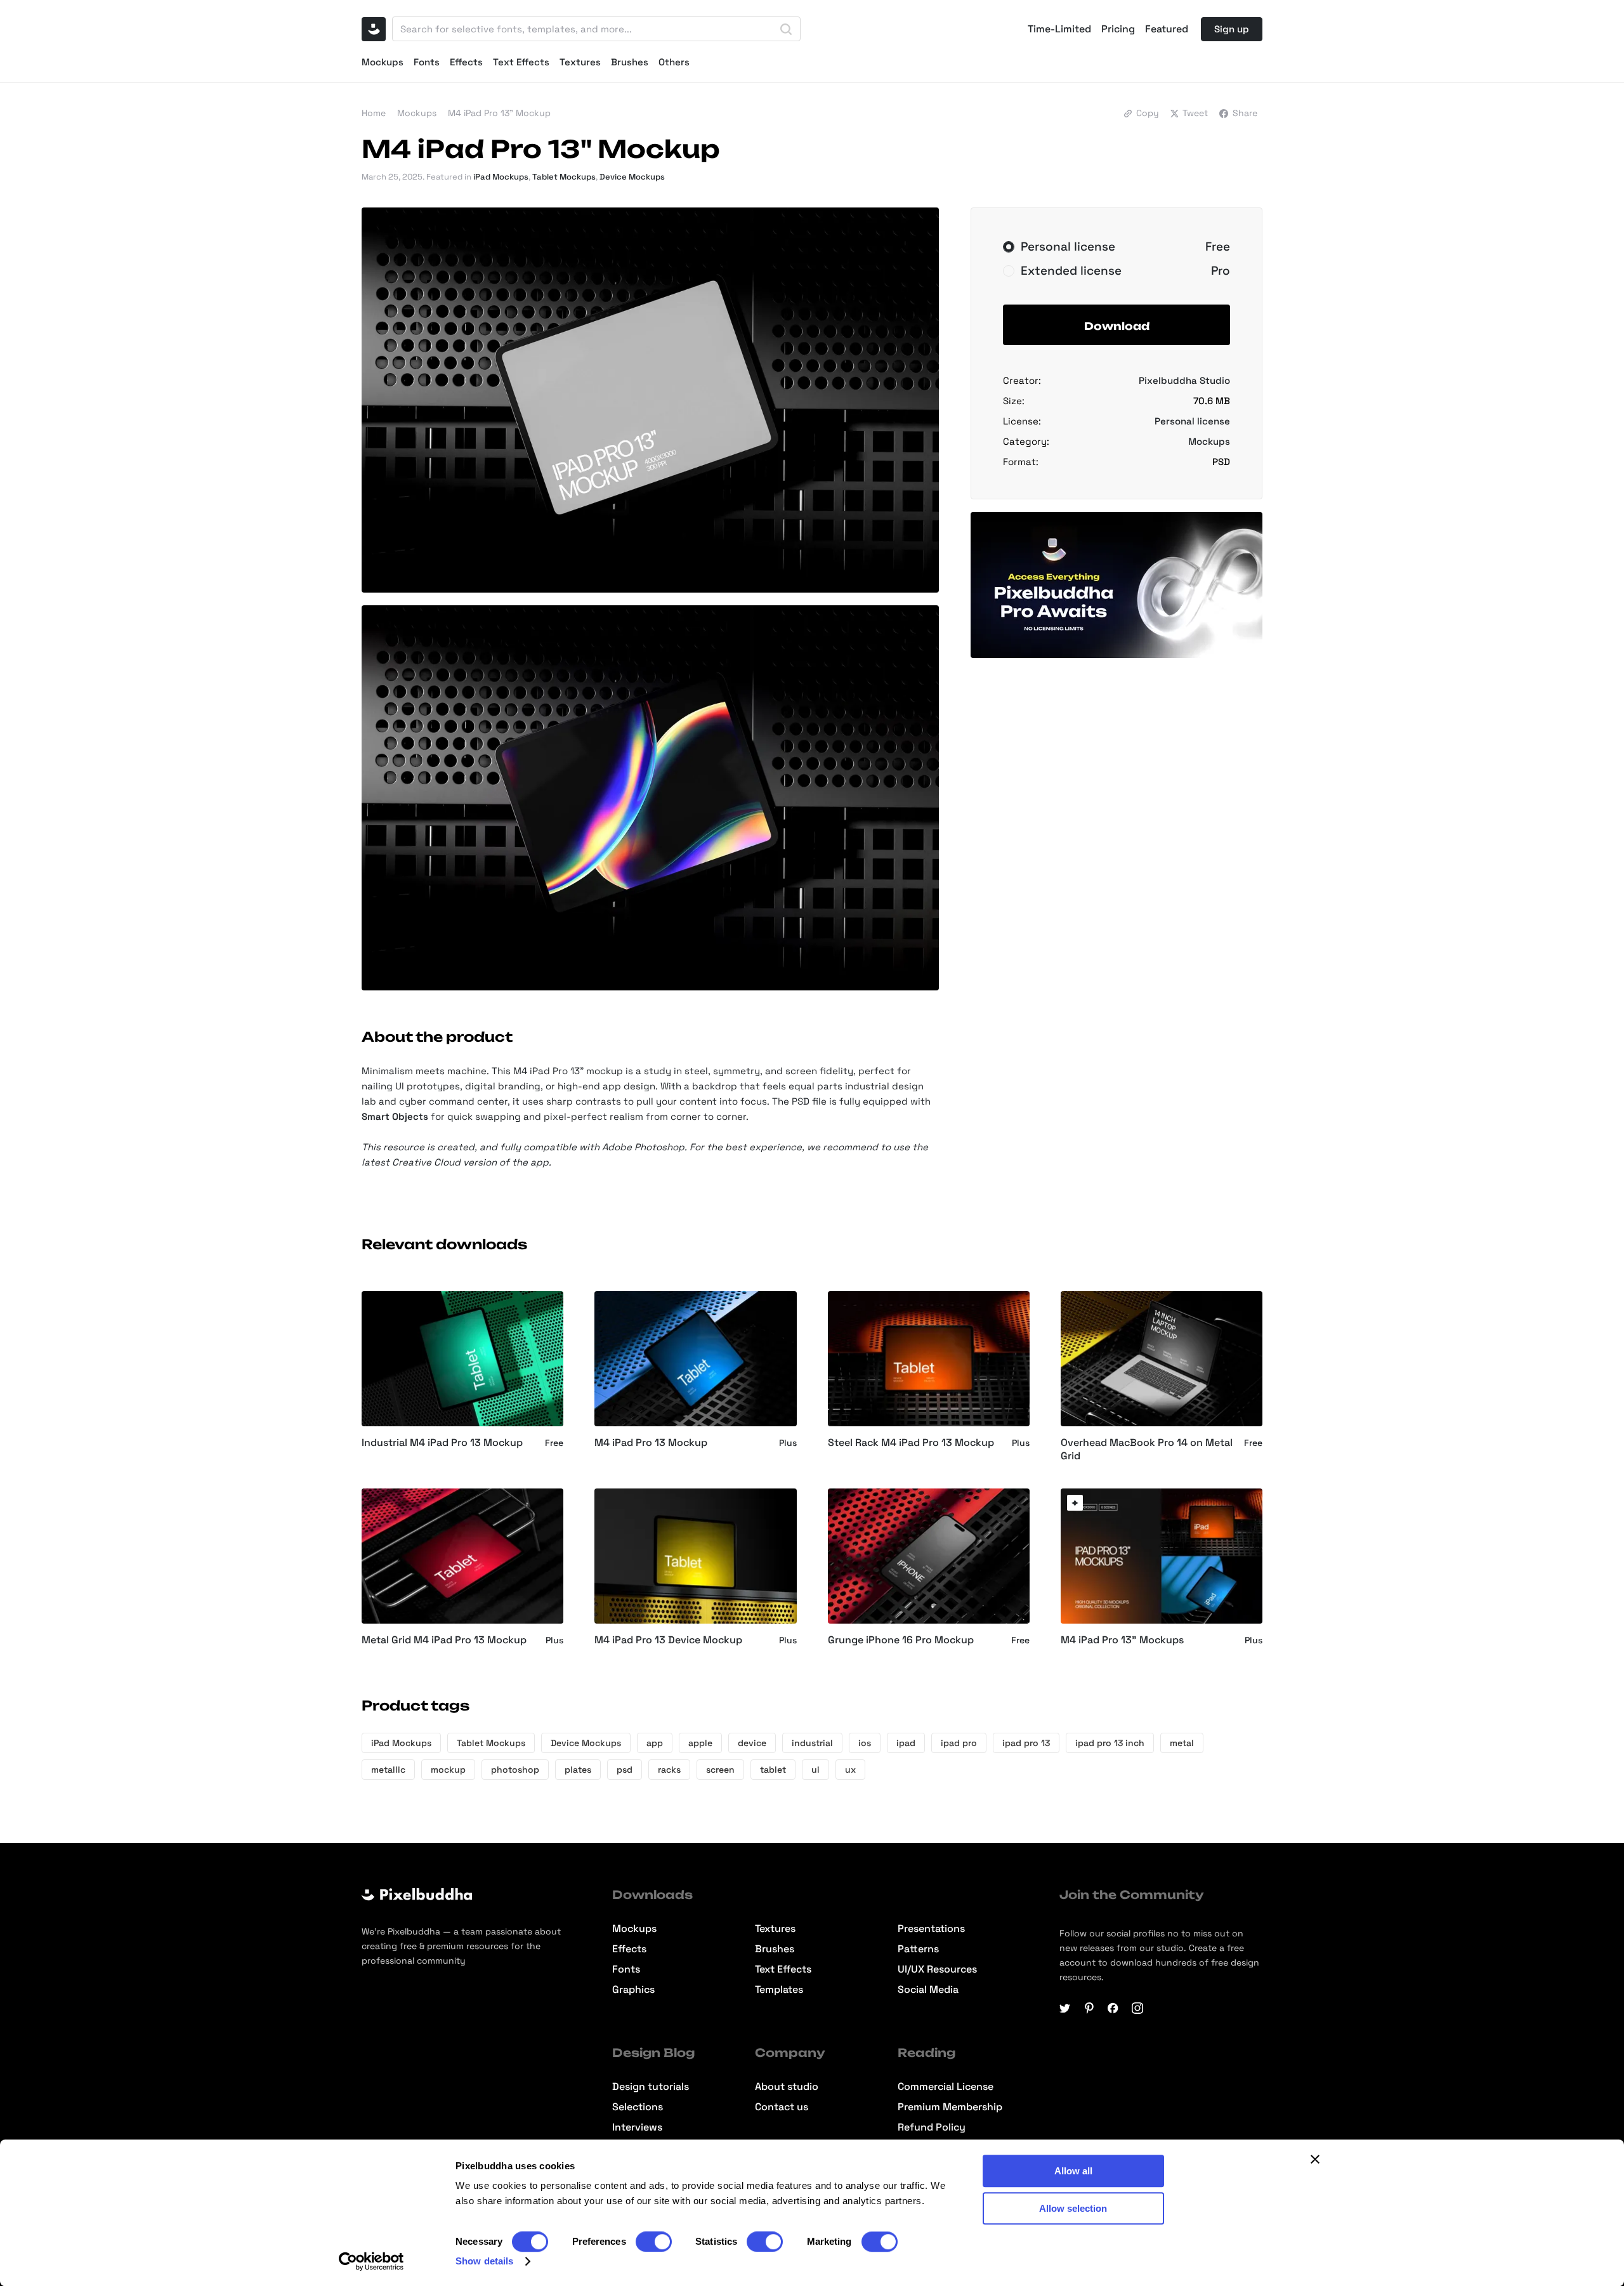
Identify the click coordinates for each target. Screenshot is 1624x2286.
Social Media (928, 1990)
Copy (1148, 113)
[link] (1075, 1503)
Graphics (633, 1990)
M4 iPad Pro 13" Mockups (1122, 1640)
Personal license (1192, 421)
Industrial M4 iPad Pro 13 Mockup (442, 1443)
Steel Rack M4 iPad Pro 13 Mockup (911, 1443)
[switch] (654, 2242)
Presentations (931, 1929)
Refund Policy (932, 2127)
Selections (638, 2107)
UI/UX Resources (937, 1969)
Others (674, 62)
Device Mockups (632, 177)
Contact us (782, 2107)
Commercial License (946, 2087)
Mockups (383, 62)
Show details (484, 2261)
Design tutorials (651, 2087)
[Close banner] (1315, 2159)
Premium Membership (950, 2107)
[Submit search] (786, 29)
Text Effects (521, 62)
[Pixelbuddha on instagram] (1137, 2008)
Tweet (1195, 113)
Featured (1167, 29)
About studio (787, 2087)
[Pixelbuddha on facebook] (1113, 2008)
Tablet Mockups (564, 177)
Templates (779, 1990)
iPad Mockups (501, 177)
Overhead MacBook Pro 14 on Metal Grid (1147, 1449)
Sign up (1232, 29)
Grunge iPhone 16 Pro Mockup (901, 1640)
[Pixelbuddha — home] (374, 29)
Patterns (918, 1949)
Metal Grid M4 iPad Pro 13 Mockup (444, 1640)
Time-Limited (1059, 29)
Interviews (637, 2127)
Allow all (1073, 2171)
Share (1245, 113)
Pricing (1118, 29)
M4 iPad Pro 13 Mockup (651, 1443)
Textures (580, 62)
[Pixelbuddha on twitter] (1065, 2008)
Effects (466, 62)
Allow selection (1073, 2208)
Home (374, 113)
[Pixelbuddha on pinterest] (1089, 2008)
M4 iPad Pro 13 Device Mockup (668, 1640)
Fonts (427, 62)
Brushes (630, 62)
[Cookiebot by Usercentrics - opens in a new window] (371, 2261)
